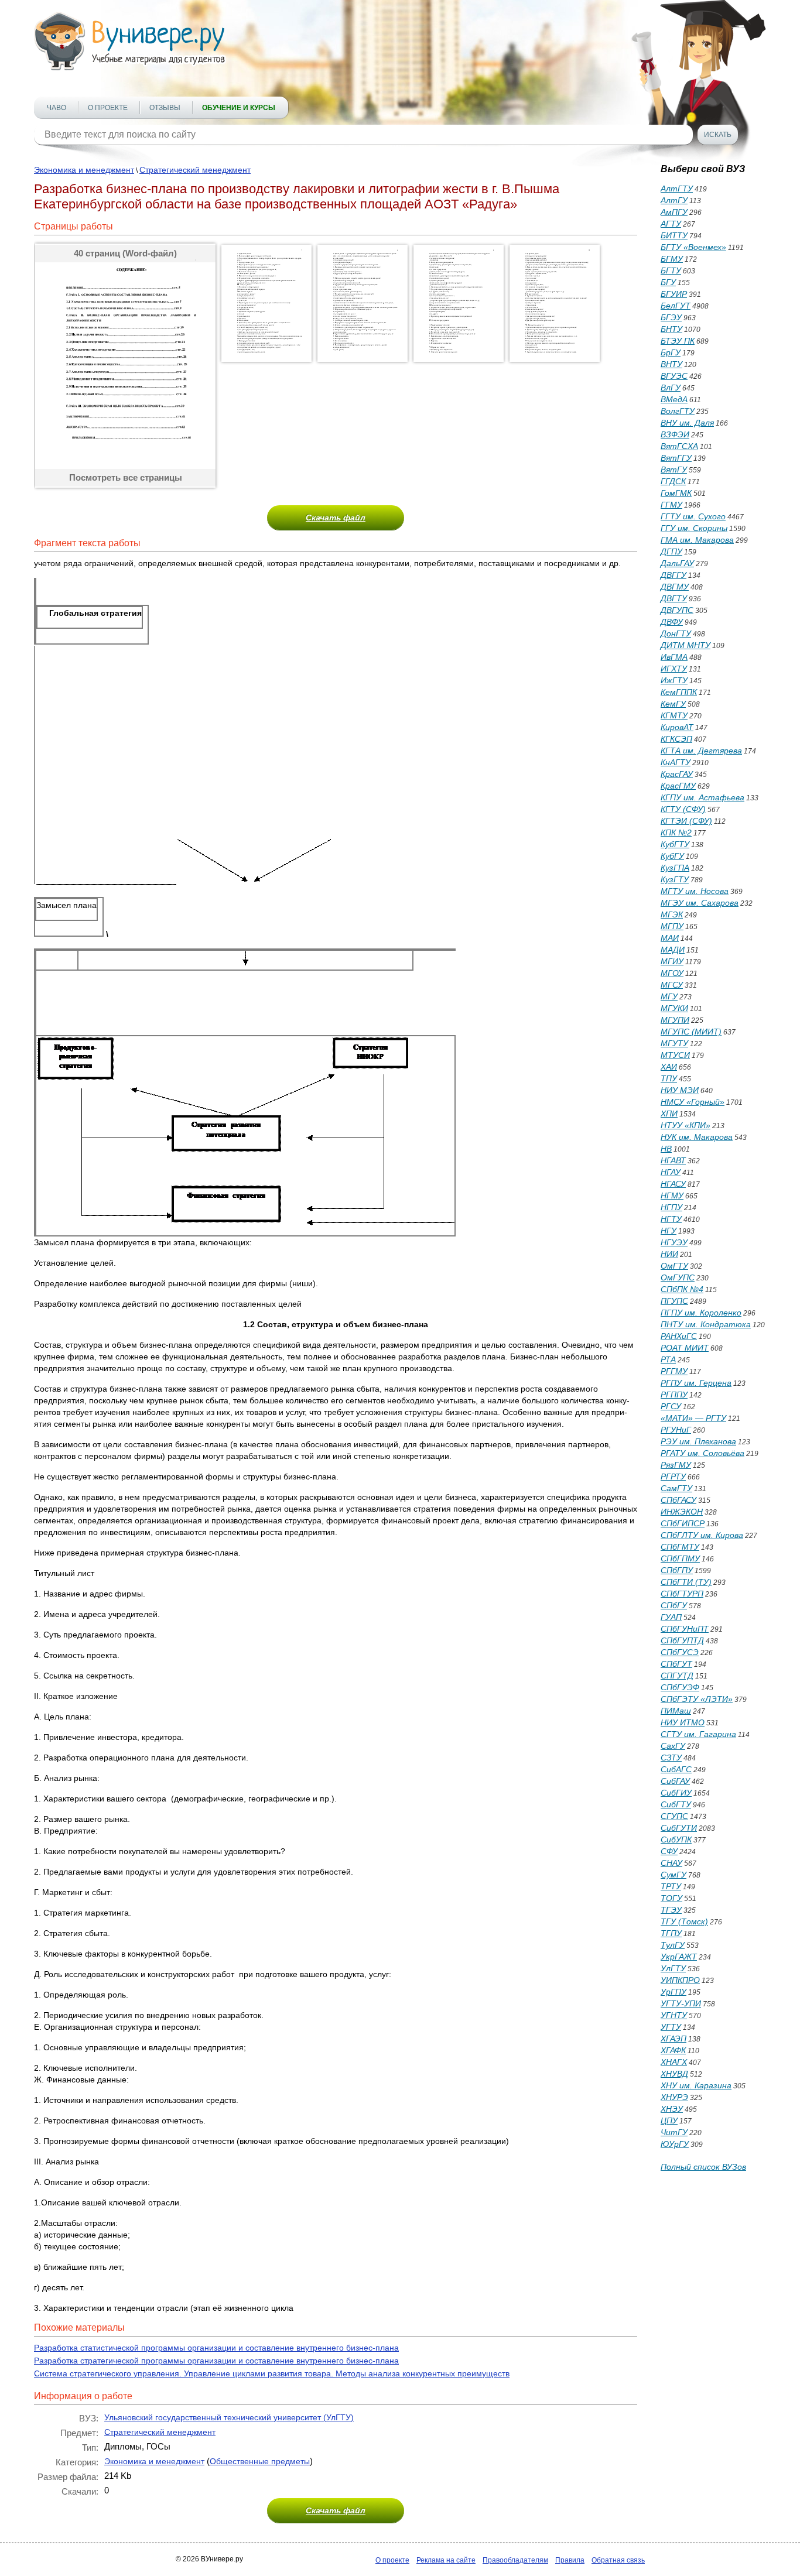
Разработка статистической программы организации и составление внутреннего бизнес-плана (216, 2348)
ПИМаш (676, 1711)
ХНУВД (674, 2074)
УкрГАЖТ (679, 1957)
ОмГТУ (674, 1266)
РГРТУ (673, 1477)
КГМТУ (674, 715)
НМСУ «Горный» (693, 1102)
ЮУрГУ (675, 2144)
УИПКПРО (680, 1980)
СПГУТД (677, 1676)
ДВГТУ (674, 598)
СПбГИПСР (683, 1523)
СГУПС (674, 1816)
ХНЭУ (672, 2109)
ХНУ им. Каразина (696, 2085)
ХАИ (669, 1067)
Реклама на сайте (446, 2560)
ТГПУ (671, 1933)
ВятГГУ (676, 458)
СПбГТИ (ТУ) (686, 1582)
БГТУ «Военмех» (693, 247)
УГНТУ (674, 2015)
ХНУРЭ (674, 2097)
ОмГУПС (678, 1277)
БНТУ (671, 329)
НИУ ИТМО (683, 1722)
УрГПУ (673, 1992)
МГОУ (672, 973)
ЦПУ (669, 2121)
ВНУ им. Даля (687, 423)
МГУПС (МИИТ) (691, 1032)
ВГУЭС (674, 376)
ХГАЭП (673, 2039)
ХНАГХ (674, 2062)
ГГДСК (673, 481)
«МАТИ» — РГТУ (693, 1418)
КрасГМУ (678, 786)
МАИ (670, 938)
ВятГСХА (679, 446)
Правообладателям (515, 2560)
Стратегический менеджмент (195, 170)
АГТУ (671, 224)
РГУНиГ (676, 1430)
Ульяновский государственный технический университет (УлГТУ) (229, 2417)
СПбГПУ (677, 1570)
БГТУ (671, 270)
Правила (570, 2560)
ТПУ (669, 1078)
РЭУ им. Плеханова (698, 1441)
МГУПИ (675, 1020)
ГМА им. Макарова (697, 540)
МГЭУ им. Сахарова (700, 903)
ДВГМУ (675, 587)
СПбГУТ (676, 1664)
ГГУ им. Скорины (694, 528)
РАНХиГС (679, 1336)
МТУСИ (675, 1055)
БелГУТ (676, 306)
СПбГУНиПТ (685, 1629)
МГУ (669, 996)
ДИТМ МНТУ (686, 645)
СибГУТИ (679, 1828)
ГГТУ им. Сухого (693, 516)
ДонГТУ (676, 633)
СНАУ (671, 1863)
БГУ (668, 282)
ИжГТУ (674, 680)
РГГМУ (674, 1371)
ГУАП (671, 1617)
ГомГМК (676, 493)
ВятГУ (674, 470)
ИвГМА (674, 657)
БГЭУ (671, 317)
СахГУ (673, 1746)
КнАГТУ (676, 762)
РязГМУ (676, 1465)
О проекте (108, 108)
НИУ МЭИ (680, 1090)
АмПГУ (674, 212)
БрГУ (671, 352)
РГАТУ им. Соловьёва (702, 1453)
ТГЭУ (671, 1910)
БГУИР (674, 294)
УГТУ (671, 2027)
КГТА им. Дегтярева (701, 751)
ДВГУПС (677, 610)
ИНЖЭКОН (682, 1512)
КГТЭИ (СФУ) (686, 821)
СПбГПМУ (680, 1558)
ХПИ (669, 1114)
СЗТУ (671, 1758)
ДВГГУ (673, 575)
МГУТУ (674, 1043)
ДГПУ (671, 551)
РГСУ (671, 1406)
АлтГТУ (677, 189)
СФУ (669, 1851)
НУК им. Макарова (697, 1137)
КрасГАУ (677, 774)
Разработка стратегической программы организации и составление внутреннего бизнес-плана (216, 2361)
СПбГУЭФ (680, 1687)
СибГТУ (676, 1804)
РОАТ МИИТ (685, 1348)
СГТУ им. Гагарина (698, 1734)
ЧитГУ (674, 2132)
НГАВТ (673, 1160)
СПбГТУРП (682, 1594)
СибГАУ (675, 1781)
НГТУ (671, 1219)
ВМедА (674, 399)
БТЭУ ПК (678, 341)
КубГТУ (675, 844)
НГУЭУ (674, 1242)
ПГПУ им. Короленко (701, 1313)
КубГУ (672, 856)
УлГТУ (673, 1968)
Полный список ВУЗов (703, 2167)
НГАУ (671, 1172)
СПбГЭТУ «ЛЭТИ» (697, 1699)
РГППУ (674, 1395)
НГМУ (672, 1195)
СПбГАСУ (678, 1500)
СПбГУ (674, 1605)
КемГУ (673, 704)
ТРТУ (671, 1886)
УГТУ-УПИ (681, 2003)
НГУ (669, 1231)
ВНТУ (671, 364)
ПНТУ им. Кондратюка (706, 1324)
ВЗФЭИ (675, 434)
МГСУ (672, 985)
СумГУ (673, 1875)
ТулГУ (673, 1945)
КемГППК (679, 692)
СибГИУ (676, 1793)
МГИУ (672, 961)
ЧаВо (57, 108)
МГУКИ (674, 1008)
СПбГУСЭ (680, 1652)
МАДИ (673, 950)
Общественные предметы (260, 2461)
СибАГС (676, 1769)
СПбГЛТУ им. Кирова (702, 1535)
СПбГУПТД (682, 1640)
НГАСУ (673, 1184)
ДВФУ (672, 622)
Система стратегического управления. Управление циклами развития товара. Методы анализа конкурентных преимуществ (272, 2373)
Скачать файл (336, 518)
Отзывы (165, 108)
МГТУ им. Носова (695, 891)
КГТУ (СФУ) (683, 809)
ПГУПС (674, 1301)
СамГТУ (676, 1488)
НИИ (669, 1254)
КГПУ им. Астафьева (702, 797)
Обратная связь (618, 2560)
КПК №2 (676, 833)
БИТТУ (674, 235)
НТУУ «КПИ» (686, 1125)
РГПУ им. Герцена (696, 1383)
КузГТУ (675, 879)
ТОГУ (671, 1898)
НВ (666, 1149)
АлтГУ (674, 200)
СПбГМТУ (680, 1547)
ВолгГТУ (678, 411)
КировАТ (677, 727)
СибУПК (676, 1839)
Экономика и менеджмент (84, 170)
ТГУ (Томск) (684, 1921)
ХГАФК (673, 2050)
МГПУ (672, 926)
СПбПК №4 (682, 1289)
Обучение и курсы (239, 108)
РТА (668, 1359)
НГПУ (671, 1207)
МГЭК (672, 914)
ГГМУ (671, 505)
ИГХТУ (674, 669)
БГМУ (672, 259)
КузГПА (675, 868)
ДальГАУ (677, 563)
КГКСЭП (676, 739)
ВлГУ (671, 388)
